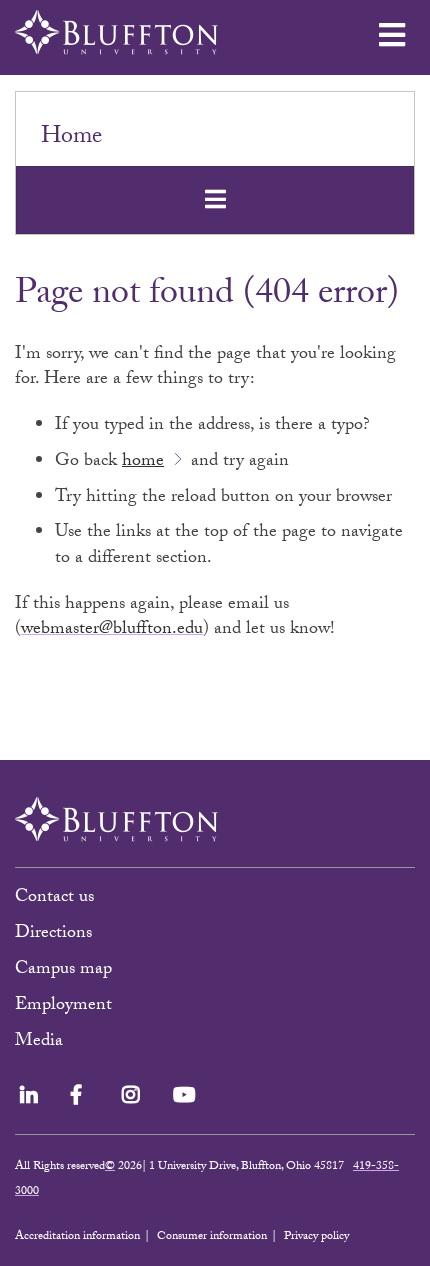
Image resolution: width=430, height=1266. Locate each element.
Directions (53, 934)
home (143, 462)
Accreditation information (77, 1237)
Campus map (63, 970)
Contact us (54, 898)
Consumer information (212, 1237)
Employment (63, 1006)
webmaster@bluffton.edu (112, 630)
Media (41, 1042)
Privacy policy (316, 1237)
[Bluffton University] (116, 32)
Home (71, 138)
